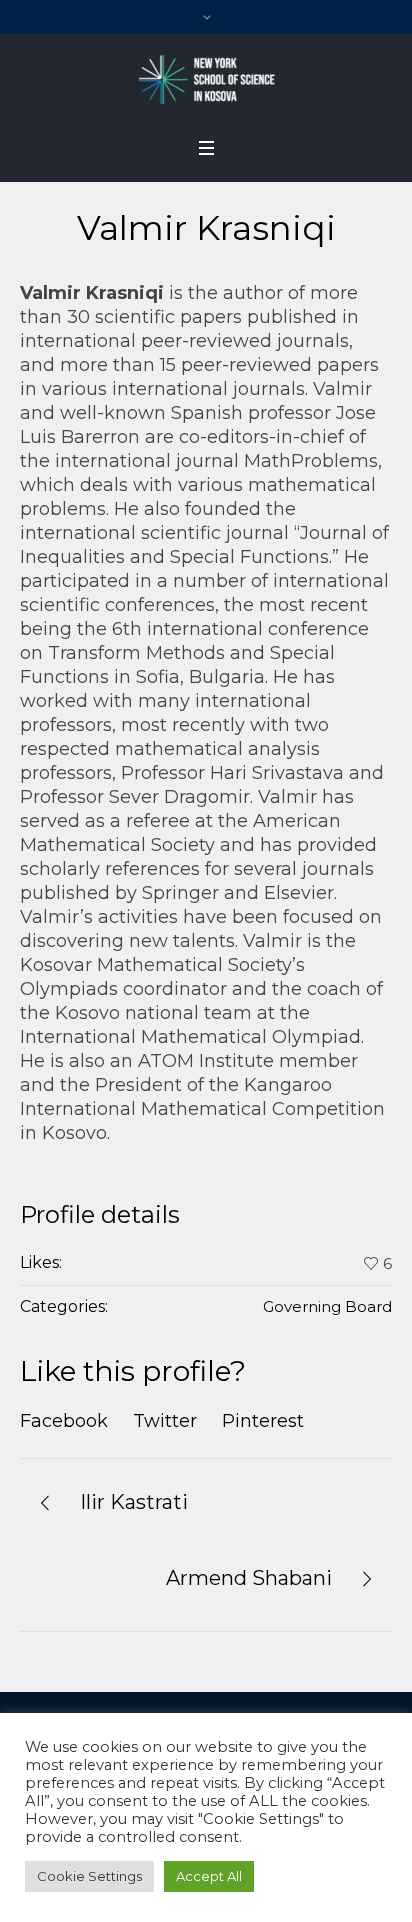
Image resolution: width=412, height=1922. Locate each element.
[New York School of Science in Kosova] (206, 79)
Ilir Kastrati (134, 1502)
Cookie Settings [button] (89, 1876)
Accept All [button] (209, 1876)
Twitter (165, 1421)
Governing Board (327, 1306)
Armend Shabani (249, 1578)
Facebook (64, 1421)
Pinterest (263, 1421)
